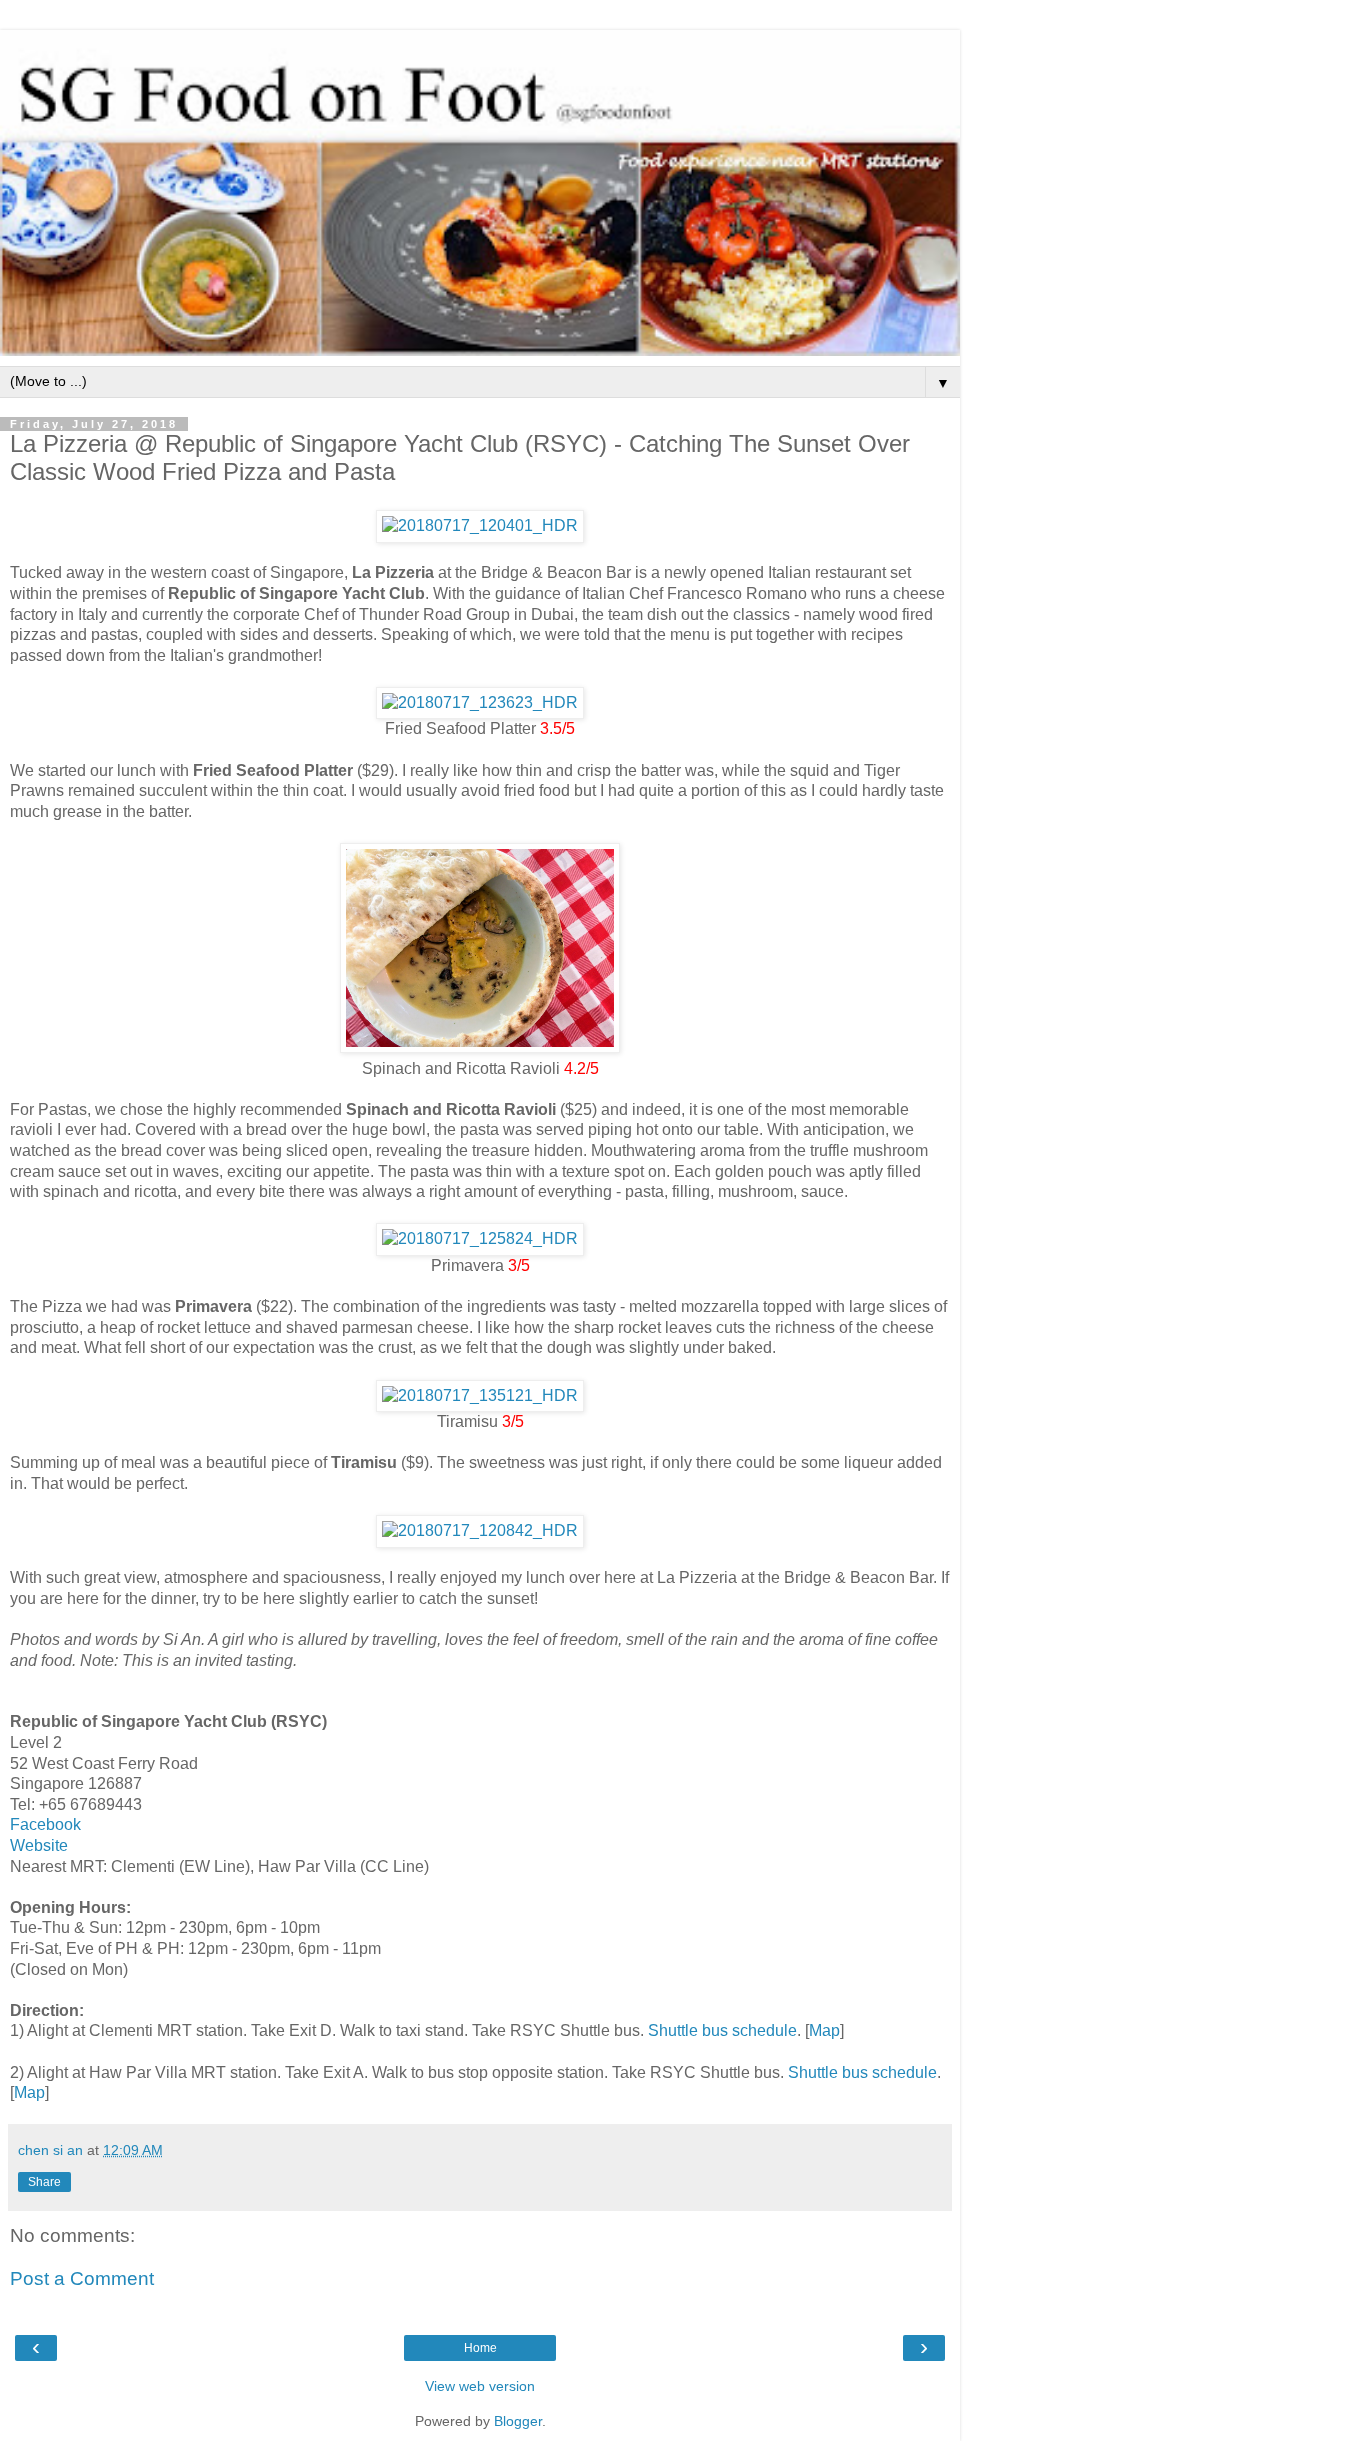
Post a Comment (82, 2278)
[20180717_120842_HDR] (480, 1530)
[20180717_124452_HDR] (480, 1047)
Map (824, 2030)
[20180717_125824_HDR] (480, 1238)
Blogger (518, 2421)
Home (480, 2348)
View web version (480, 2386)
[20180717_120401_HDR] (480, 525)
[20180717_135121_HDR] (480, 1395)
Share (44, 2182)
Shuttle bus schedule (722, 2030)
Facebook (45, 1824)
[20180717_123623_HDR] (480, 702)
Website (39, 1845)
